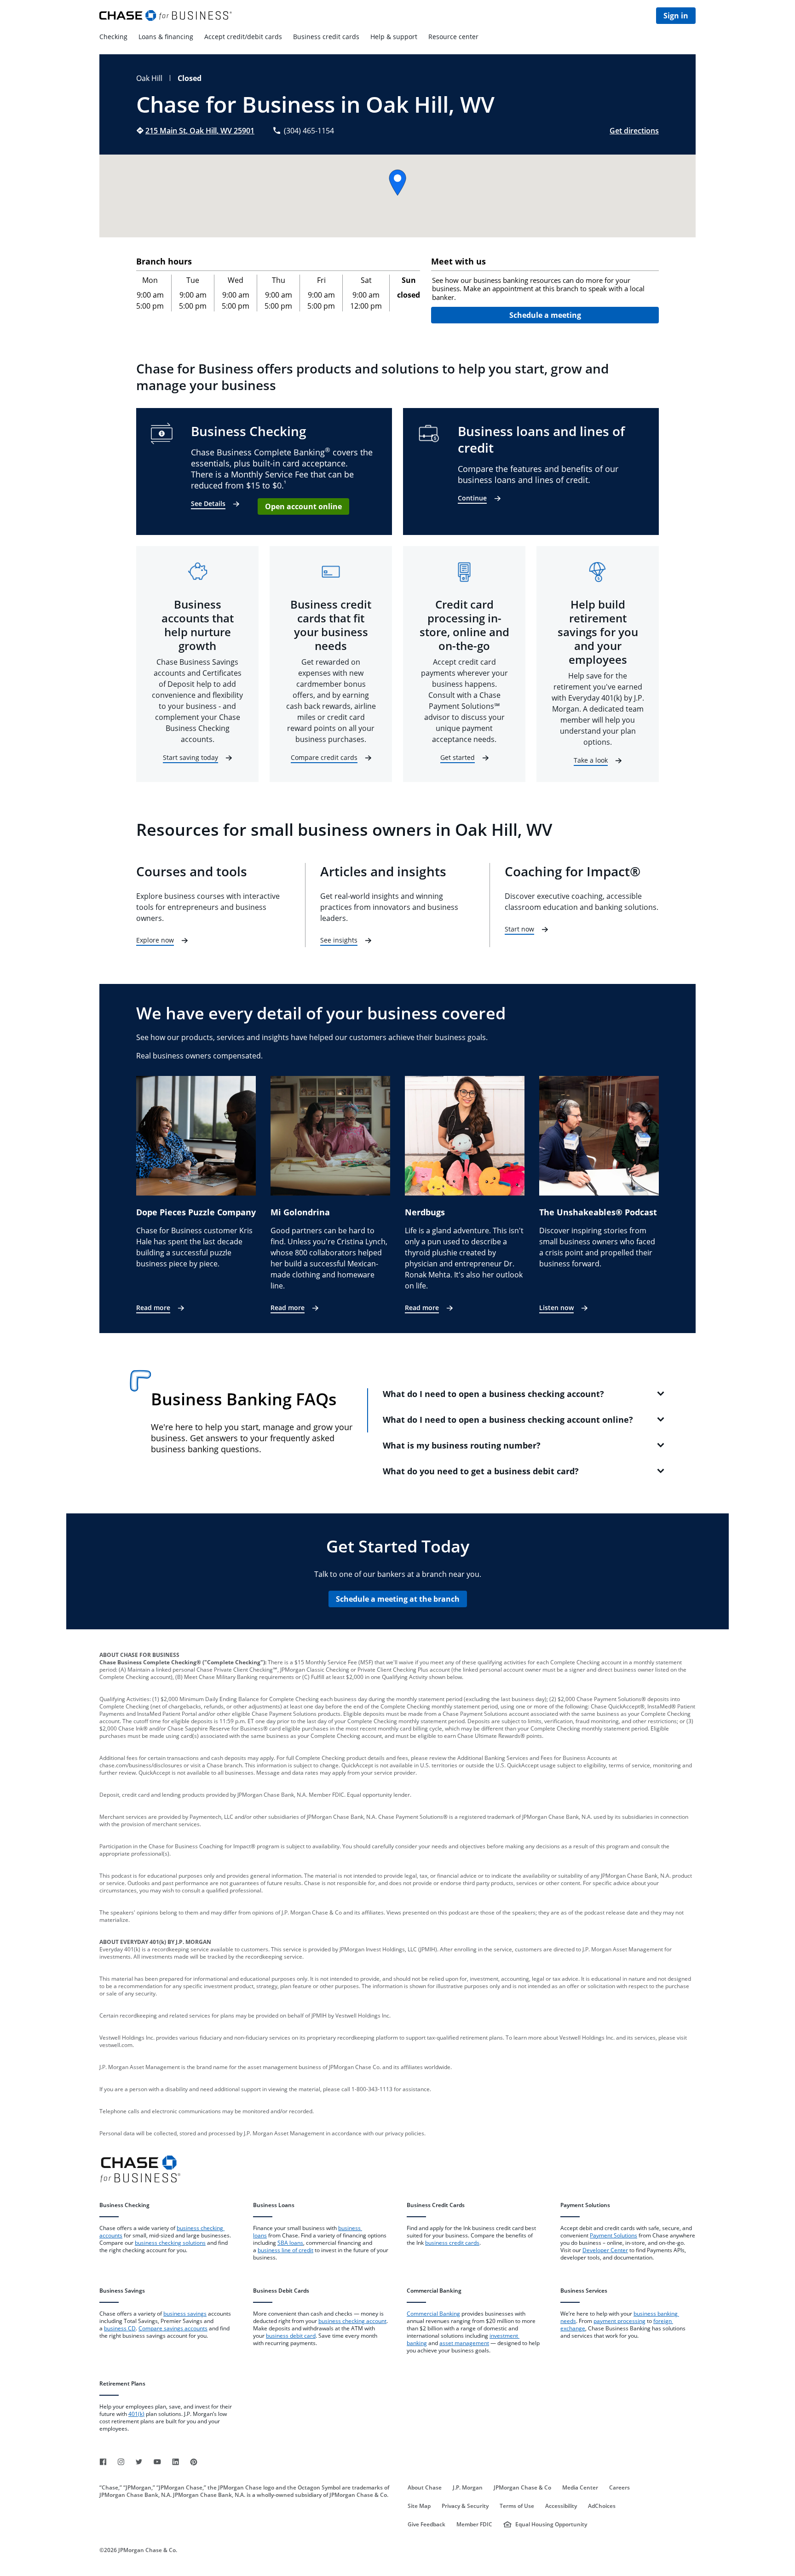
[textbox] (545, 289)
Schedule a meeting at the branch (398, 1599)
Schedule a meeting (545, 315)
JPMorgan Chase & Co (522, 2488)
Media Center (580, 2488)
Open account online (303, 506)
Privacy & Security (465, 2506)
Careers (619, 2488)
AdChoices (602, 2506)
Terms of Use (517, 2506)
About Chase (425, 2488)
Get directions (634, 131)
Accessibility (561, 2506)
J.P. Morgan (468, 2488)
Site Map (419, 2506)
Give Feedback (426, 2524)
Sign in (676, 16)
